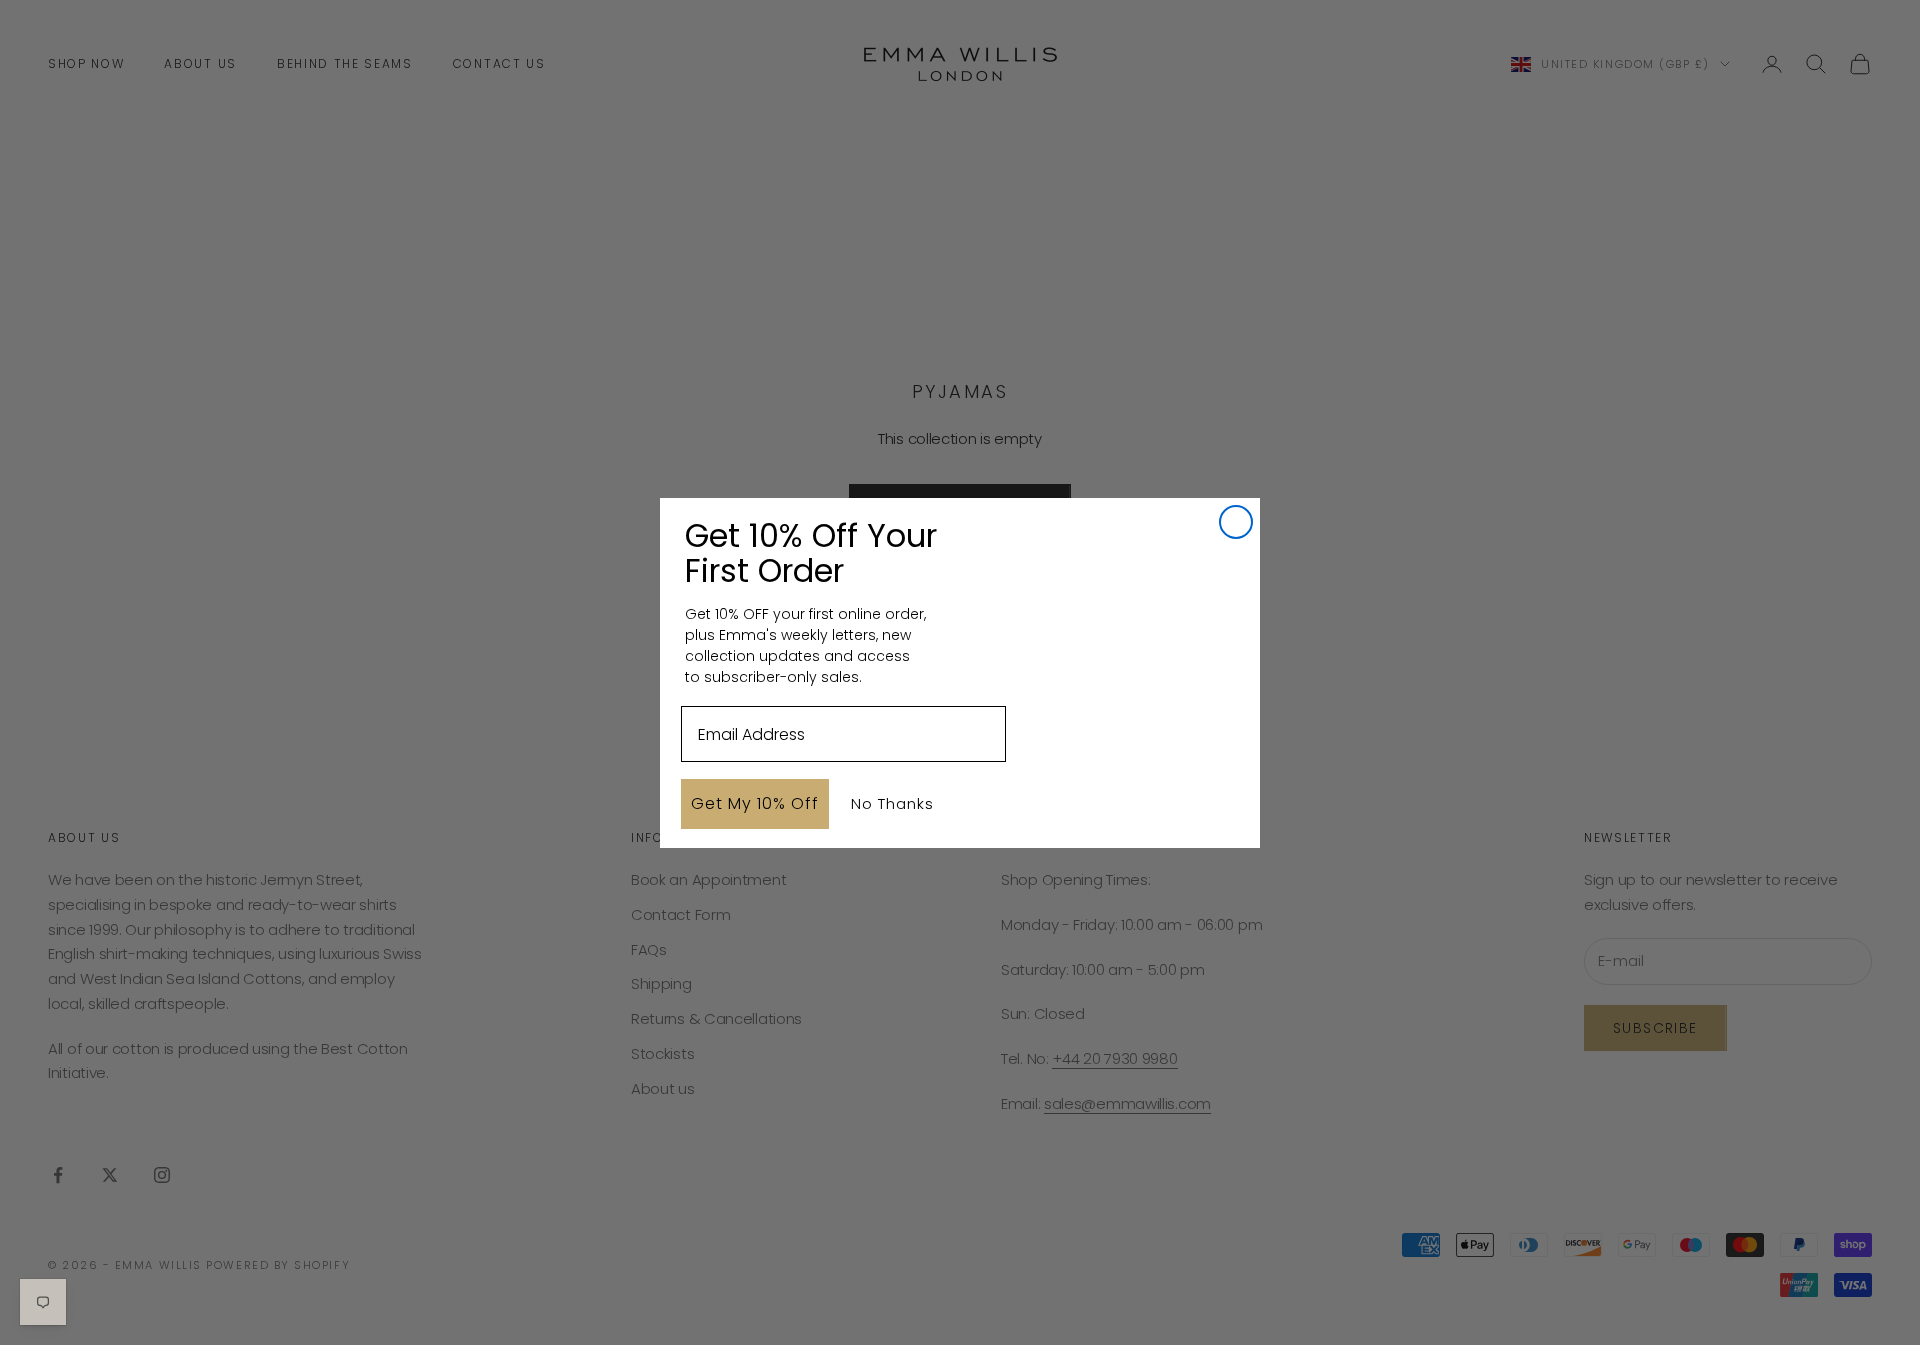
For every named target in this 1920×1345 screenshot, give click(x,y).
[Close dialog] (1236, 522)
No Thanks (892, 803)
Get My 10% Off (755, 803)
